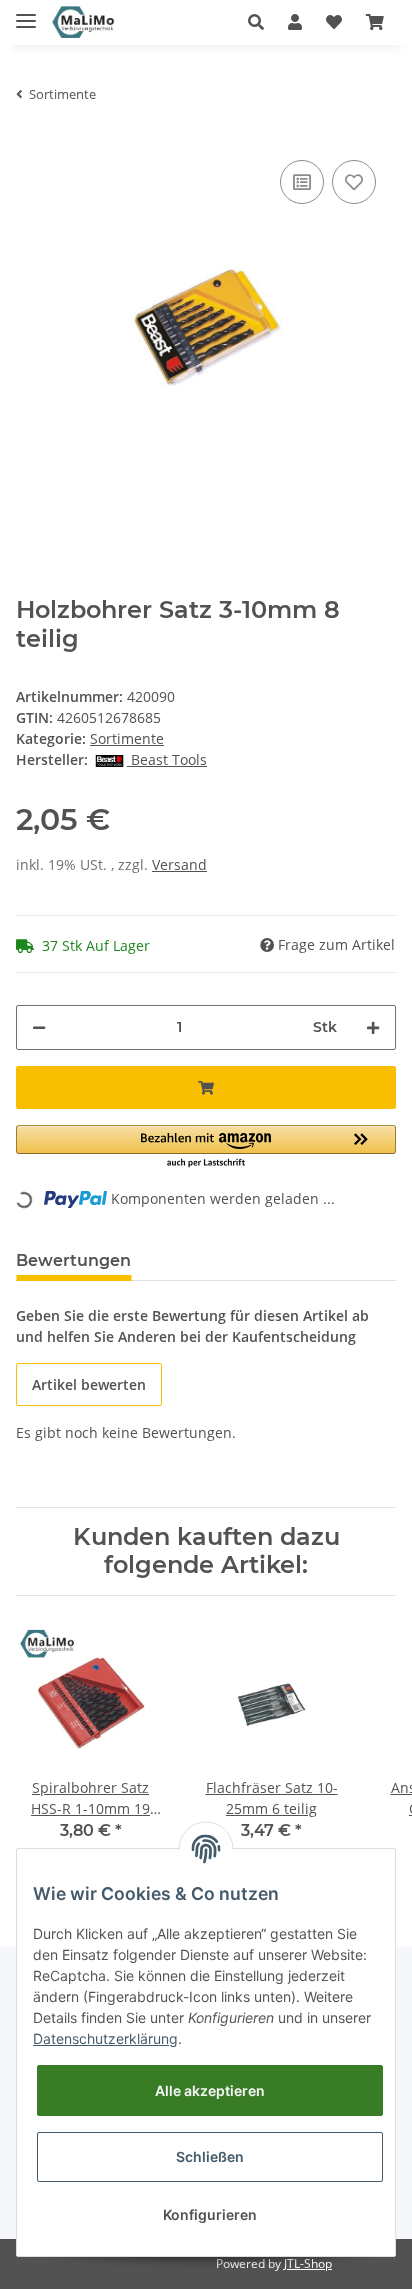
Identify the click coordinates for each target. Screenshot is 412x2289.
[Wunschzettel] (334, 22)
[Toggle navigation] (26, 12)
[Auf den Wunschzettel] (354, 182)
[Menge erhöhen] (373, 1027)
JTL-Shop (308, 2263)
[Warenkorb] (375, 22)
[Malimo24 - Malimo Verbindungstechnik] (85, 22)
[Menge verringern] (39, 1027)
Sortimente (127, 738)
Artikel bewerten (89, 1384)
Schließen (210, 2156)
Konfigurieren (210, 2214)
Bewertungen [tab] (73, 1260)
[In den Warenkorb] (206, 1087)
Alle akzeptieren (210, 2090)
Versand (179, 864)
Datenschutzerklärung (105, 2038)
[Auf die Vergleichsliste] (302, 182)
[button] (256, 22)
